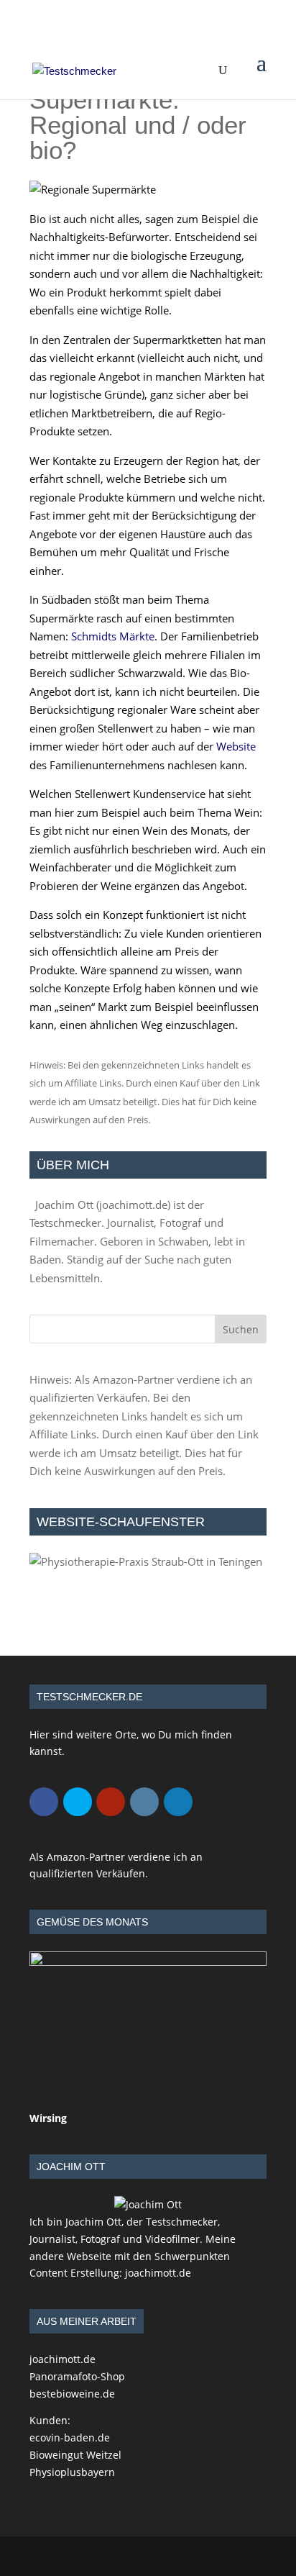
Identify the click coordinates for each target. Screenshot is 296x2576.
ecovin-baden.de (70, 2437)
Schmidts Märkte (113, 636)
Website (236, 746)
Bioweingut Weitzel (75, 2455)
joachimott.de (133, 1205)
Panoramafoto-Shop (77, 2376)
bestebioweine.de (72, 2394)
